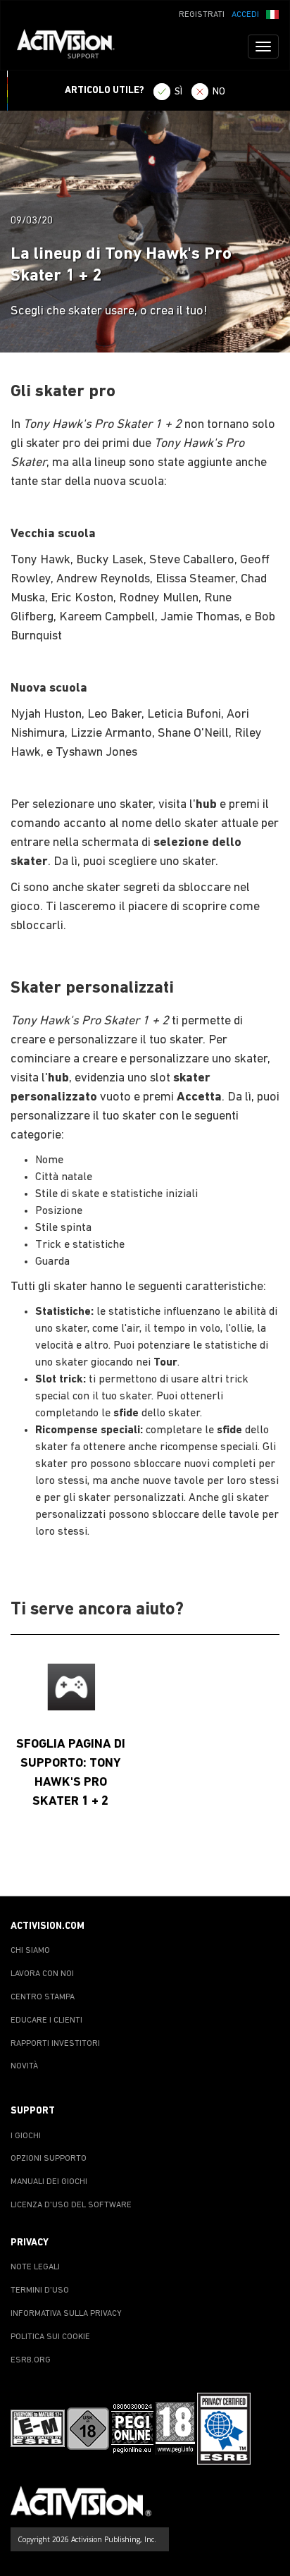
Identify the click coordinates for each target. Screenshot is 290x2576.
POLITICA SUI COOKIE (50, 2337)
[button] (272, 13)
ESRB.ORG (31, 2360)
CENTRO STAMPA (43, 1997)
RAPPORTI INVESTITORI (55, 2044)
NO (219, 92)
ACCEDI (245, 15)
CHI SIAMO (30, 1951)
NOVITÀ (24, 2066)
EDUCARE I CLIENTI (46, 2020)
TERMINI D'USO (40, 2290)
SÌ (178, 92)
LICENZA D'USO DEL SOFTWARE (71, 2205)
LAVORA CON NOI (42, 1974)
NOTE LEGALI (35, 2267)
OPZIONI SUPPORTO (49, 2159)
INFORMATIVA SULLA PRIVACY (66, 2314)
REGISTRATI (202, 15)
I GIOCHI (26, 2136)
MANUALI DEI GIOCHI (49, 2182)
